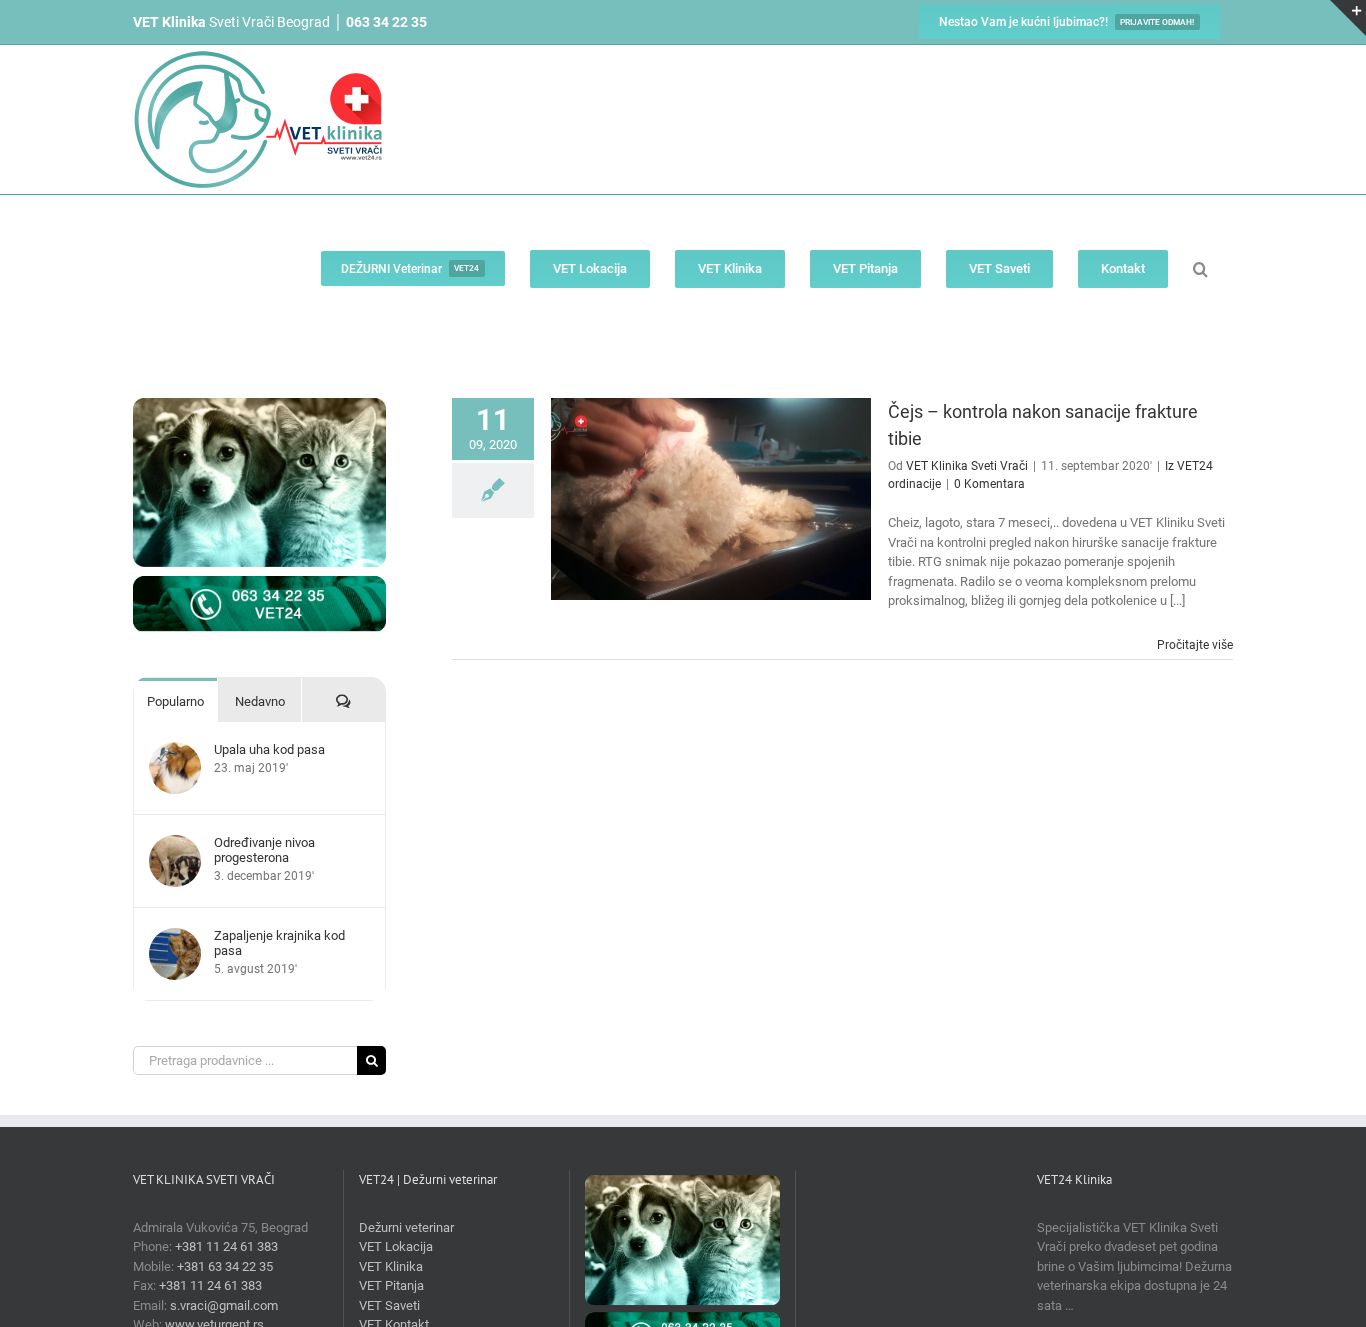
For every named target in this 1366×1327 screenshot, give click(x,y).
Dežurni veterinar (406, 1227)
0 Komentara (989, 484)
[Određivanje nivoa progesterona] (175, 844)
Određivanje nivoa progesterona (264, 850)
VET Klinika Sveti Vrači (967, 466)
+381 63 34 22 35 (225, 1266)
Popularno (175, 701)
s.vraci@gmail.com (224, 1305)
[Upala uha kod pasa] (175, 751)
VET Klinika (391, 1266)
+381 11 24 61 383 (226, 1246)
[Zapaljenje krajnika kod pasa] (175, 937)
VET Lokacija (396, 1246)
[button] (1200, 268)
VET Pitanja (391, 1285)
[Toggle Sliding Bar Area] (1348, 18)
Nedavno (260, 701)
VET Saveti (389, 1305)
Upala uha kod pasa (269, 749)
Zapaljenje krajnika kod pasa (279, 943)
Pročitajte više (1195, 645)
